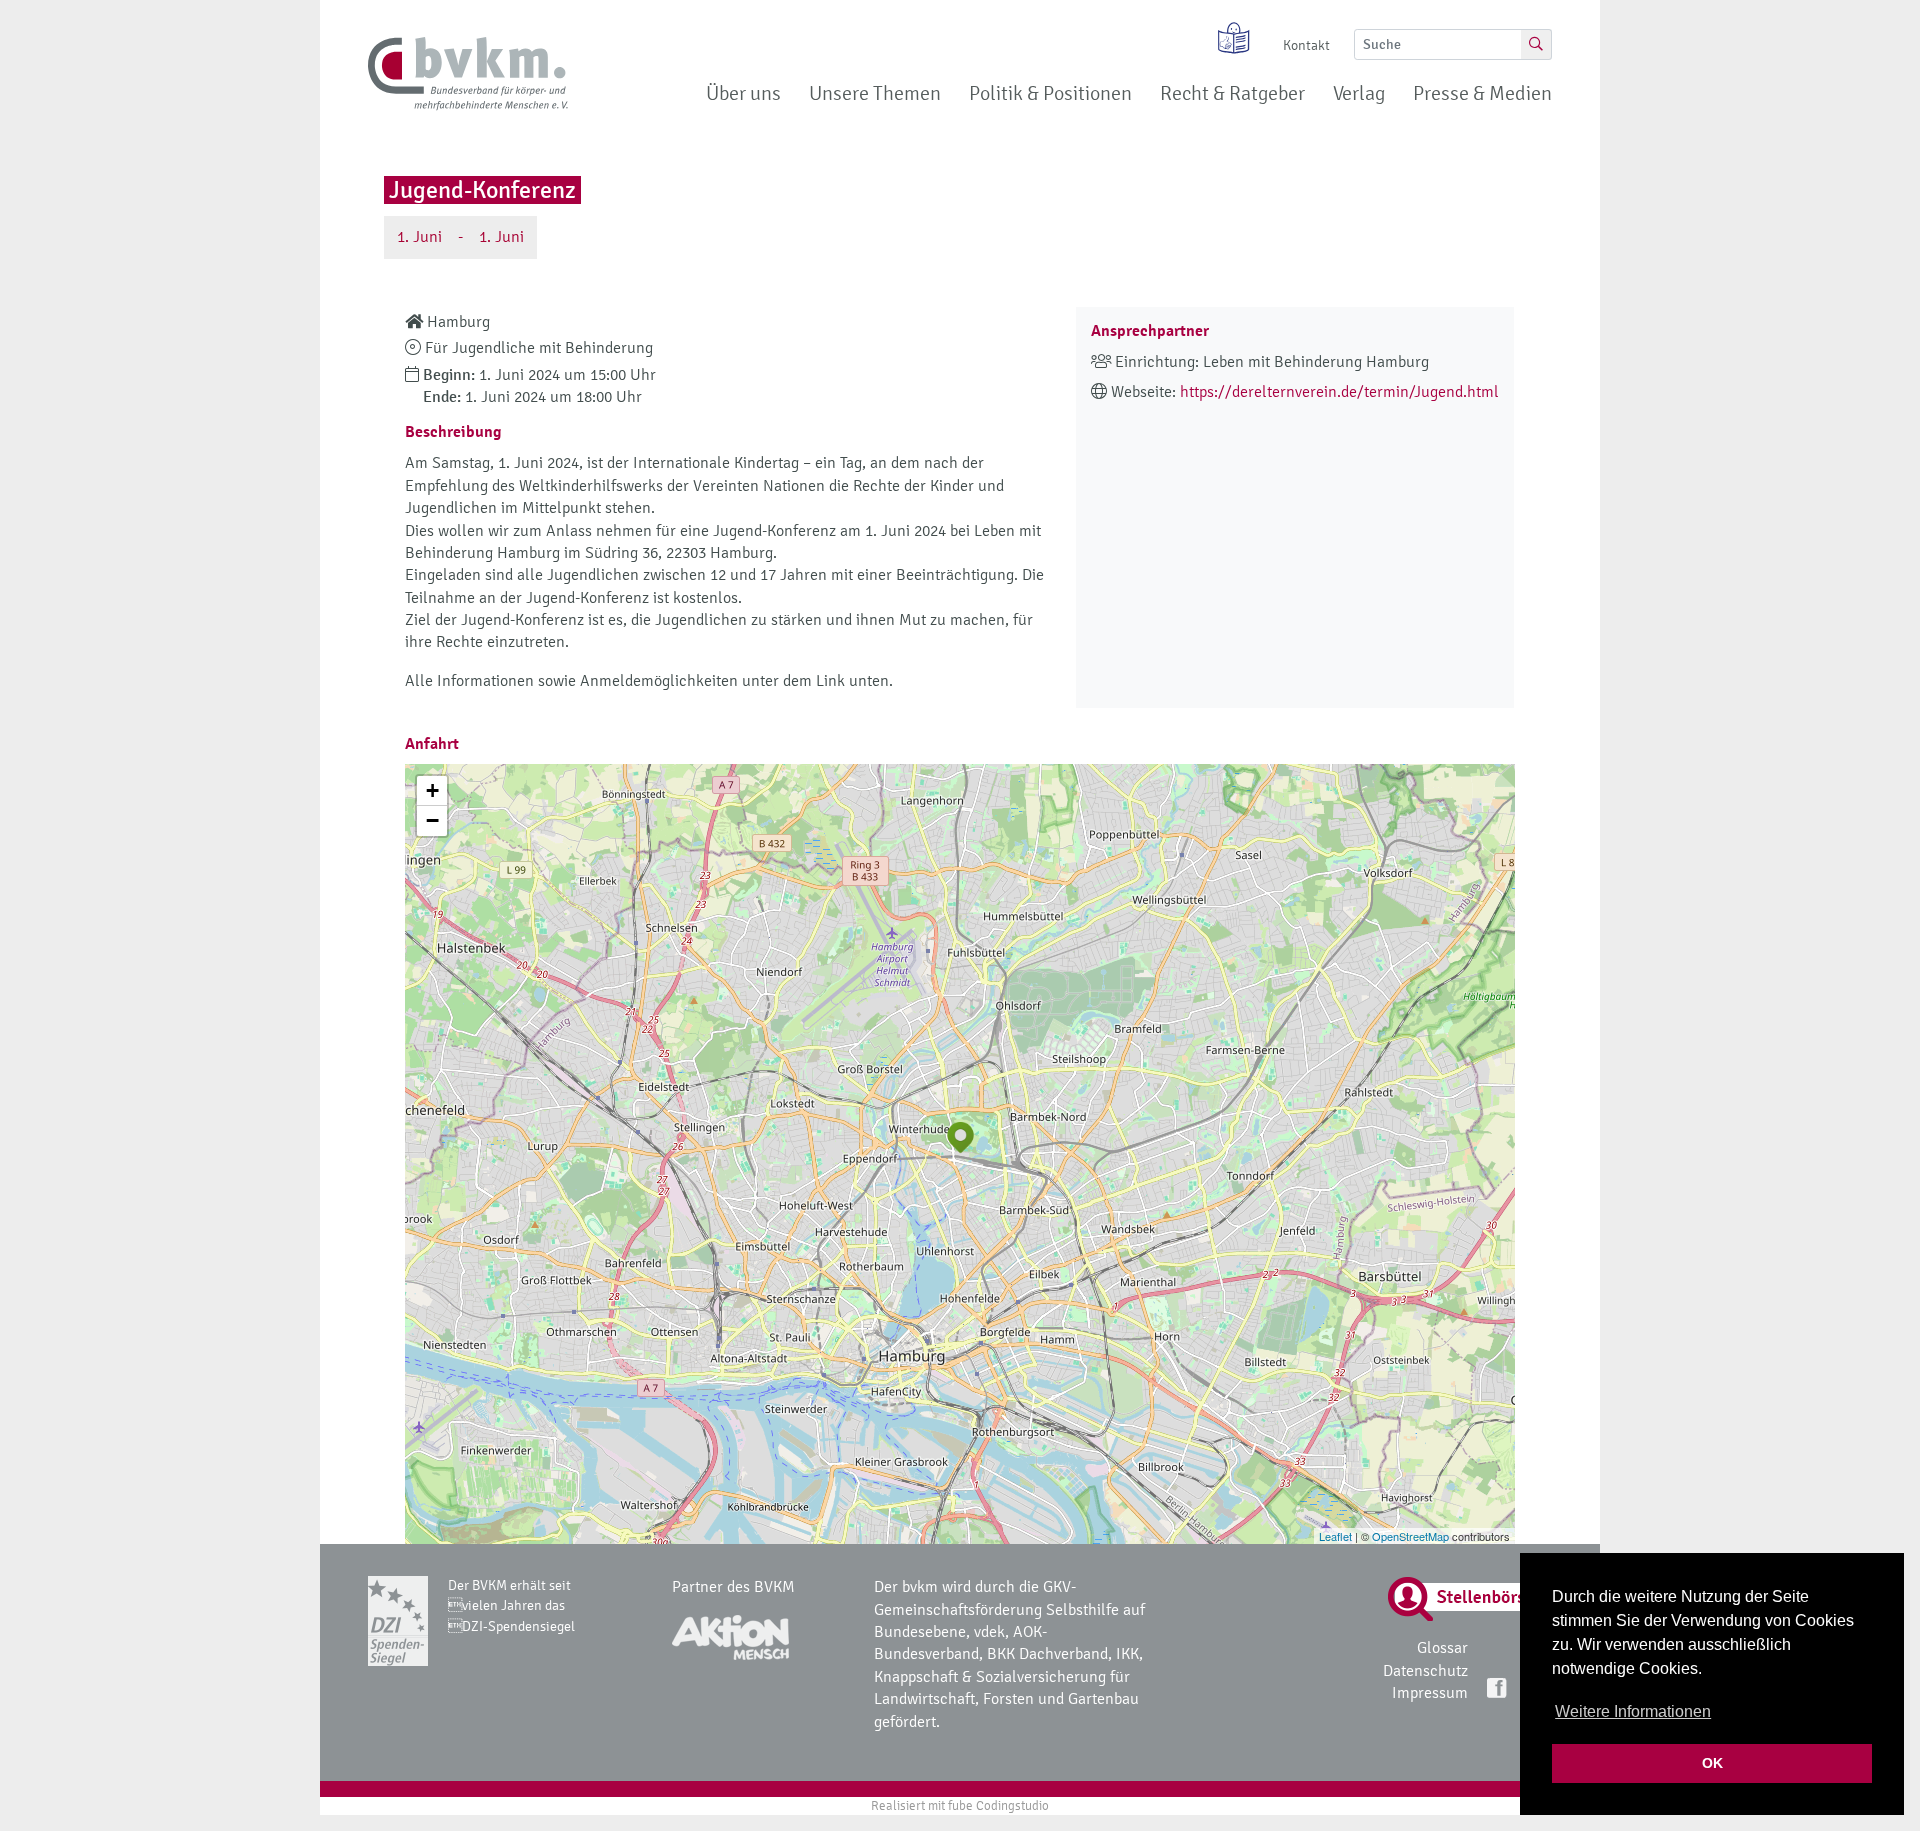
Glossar (1442, 1647)
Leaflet (1335, 1536)
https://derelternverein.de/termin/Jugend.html (1339, 391)
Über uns (743, 93)
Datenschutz (1425, 1670)
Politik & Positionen (1050, 93)
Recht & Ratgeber (1232, 93)
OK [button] (1712, 1763)
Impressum (1430, 1692)
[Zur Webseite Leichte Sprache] (1227, 38)
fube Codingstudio (998, 1805)
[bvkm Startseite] (468, 74)
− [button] (432, 820)
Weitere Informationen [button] (1633, 1711)
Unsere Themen (875, 93)
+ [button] (432, 790)
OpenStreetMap (1410, 1536)
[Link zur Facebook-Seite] (1498, 1686)
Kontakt (1306, 45)
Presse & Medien (1482, 93)
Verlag (1359, 93)
